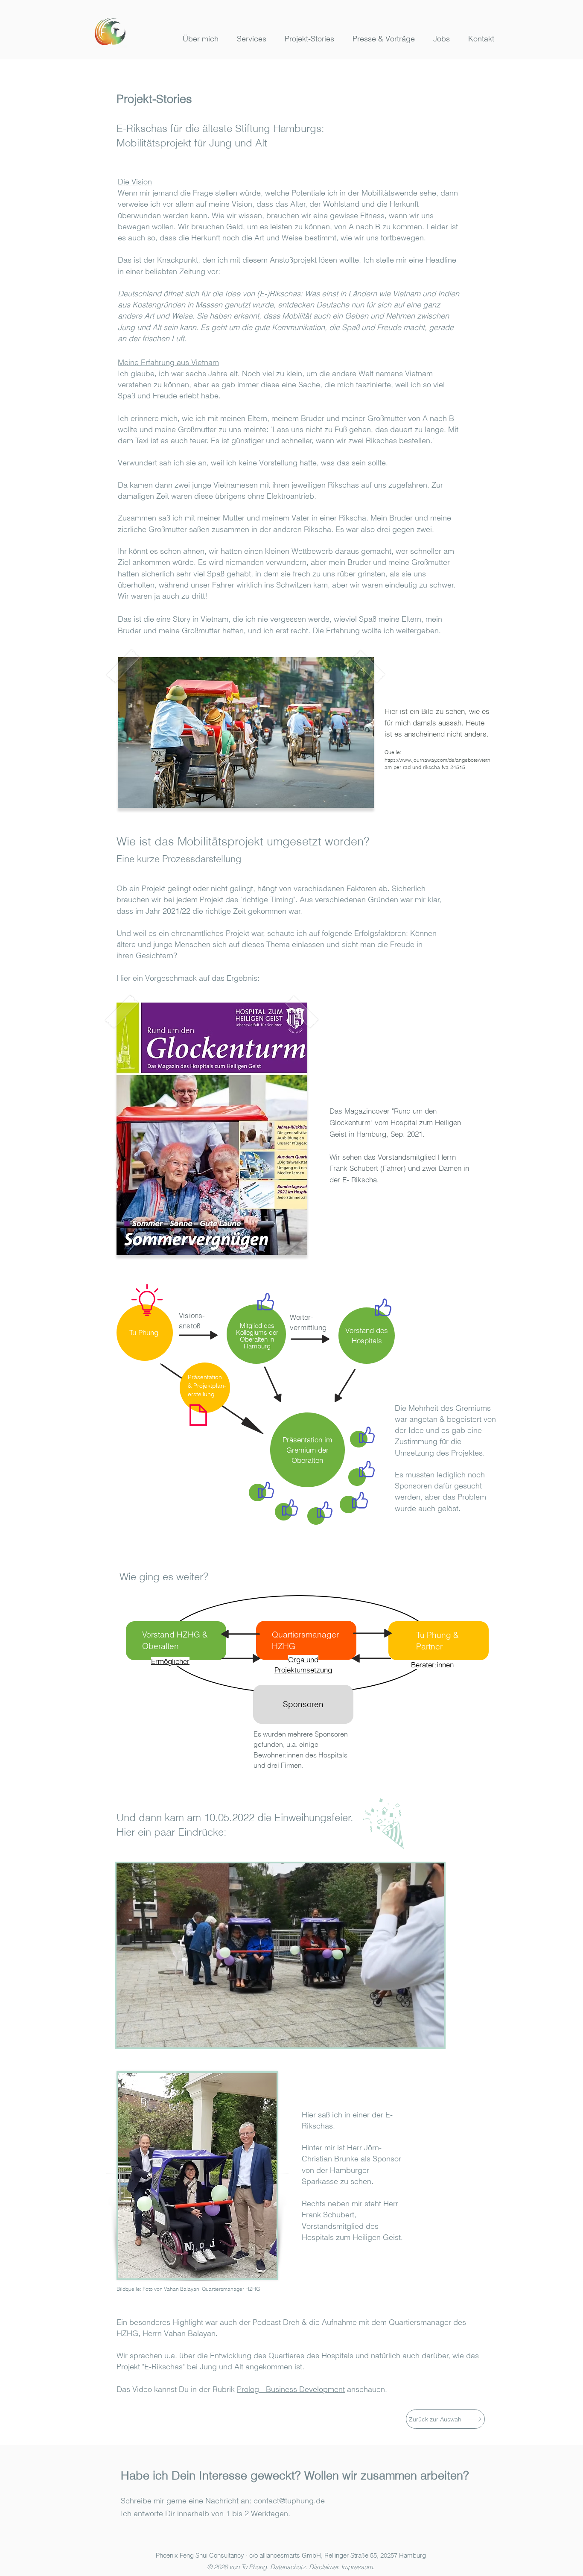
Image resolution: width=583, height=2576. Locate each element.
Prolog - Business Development (291, 2389)
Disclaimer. (324, 2567)
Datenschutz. (288, 2567)
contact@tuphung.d (287, 2501)
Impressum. (358, 2567)
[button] (249, 39)
